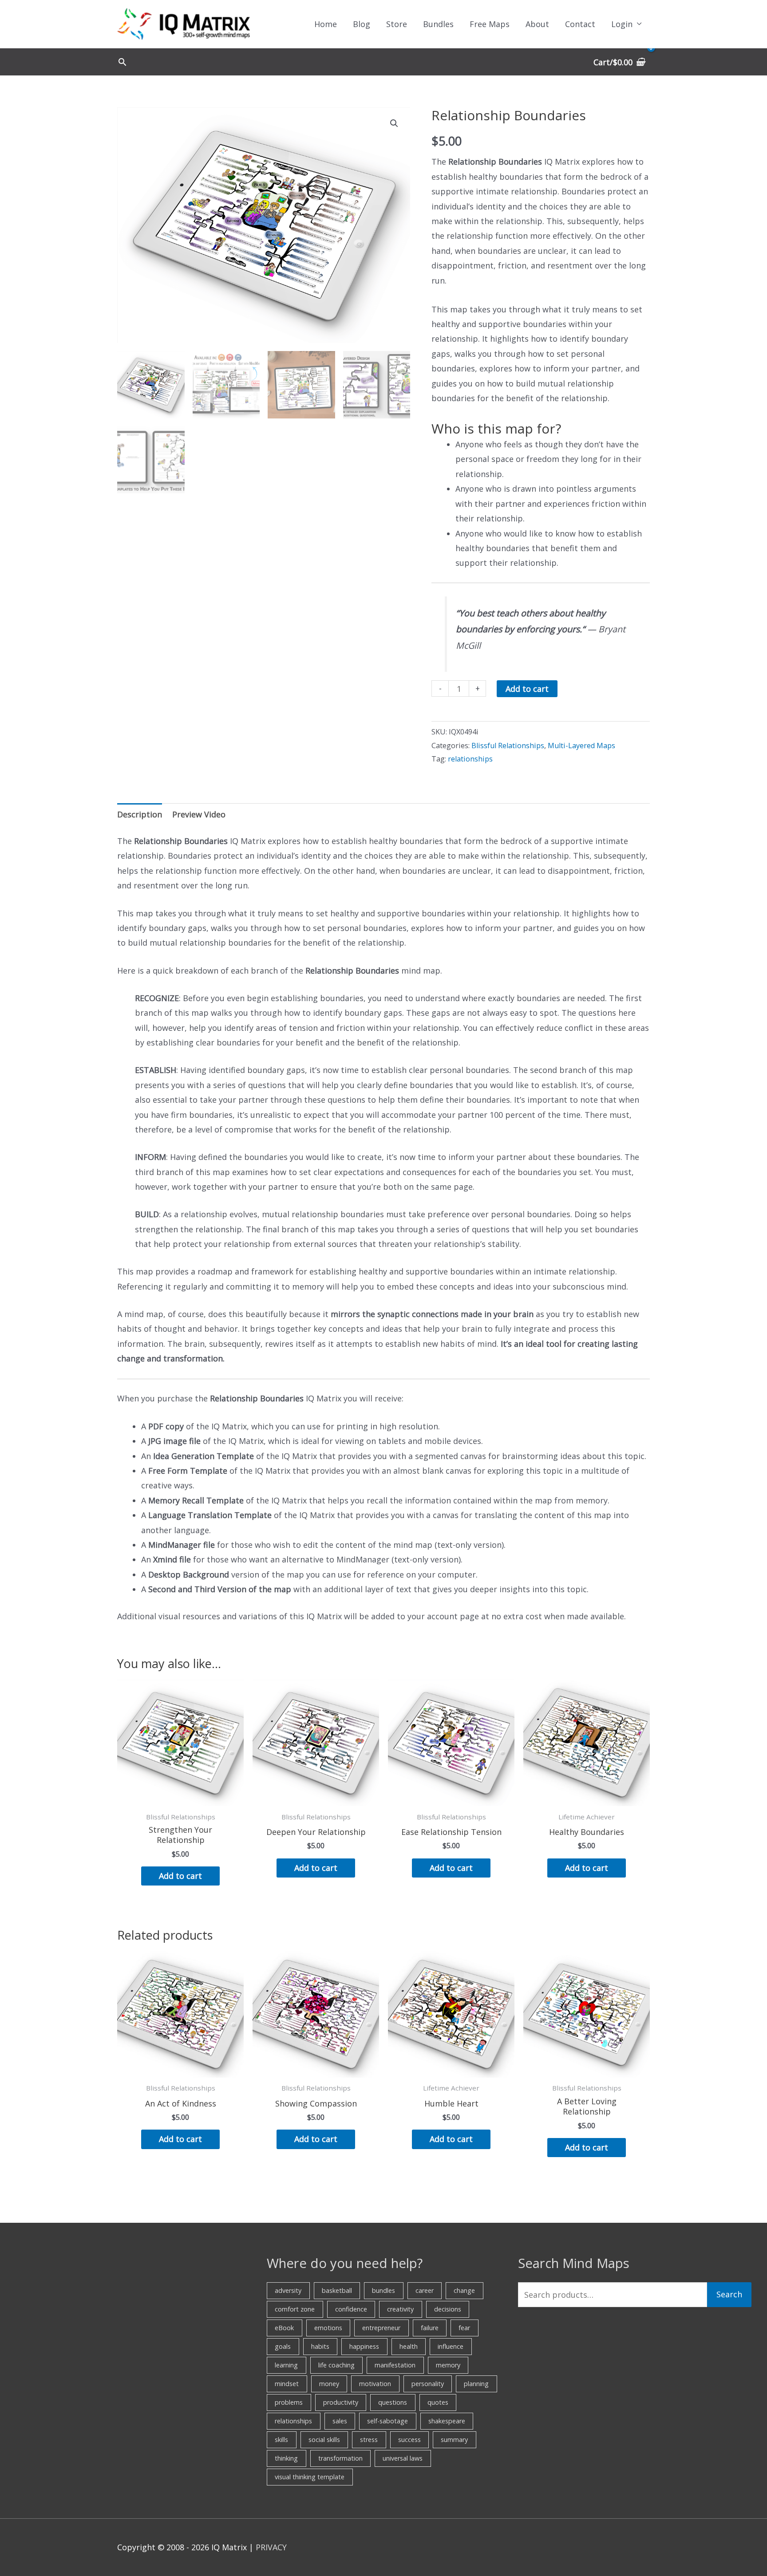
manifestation (395, 2365)
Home (326, 24)
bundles (383, 2290)
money (329, 2384)
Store (397, 24)
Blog (362, 24)
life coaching (336, 2365)
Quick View (181, 1797)
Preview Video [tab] (199, 814)
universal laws (403, 2458)
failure (430, 2328)
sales (340, 2421)
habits (320, 2346)
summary (454, 2440)
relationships (470, 759)
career (425, 2290)
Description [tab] (140, 814)
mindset (287, 2384)
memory (448, 2365)
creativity (400, 2309)
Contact (580, 24)
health (409, 2346)
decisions (448, 2309)
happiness (364, 2346)
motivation (375, 2384)
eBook (284, 2328)
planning (476, 2384)
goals (283, 2346)
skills (281, 2440)
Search (729, 2294)
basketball (337, 2290)
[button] (122, 62)
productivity (341, 2402)
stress (369, 2440)
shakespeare (447, 2421)
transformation (340, 2458)
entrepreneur (381, 2328)
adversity (288, 2290)
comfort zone (295, 2309)
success (409, 2440)
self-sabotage (387, 2421)
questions (393, 2402)
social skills (324, 2440)
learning (286, 2365)
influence (451, 2346)
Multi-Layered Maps (581, 746)
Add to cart (527, 689)
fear (464, 2328)
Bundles (438, 24)
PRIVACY (271, 2547)
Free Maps (490, 24)
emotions (328, 2328)
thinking (286, 2458)
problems (289, 2402)
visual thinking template (310, 2477)
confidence (351, 2309)
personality (428, 2384)
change (464, 2290)
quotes (438, 2402)
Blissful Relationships (508, 746)
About (537, 24)
